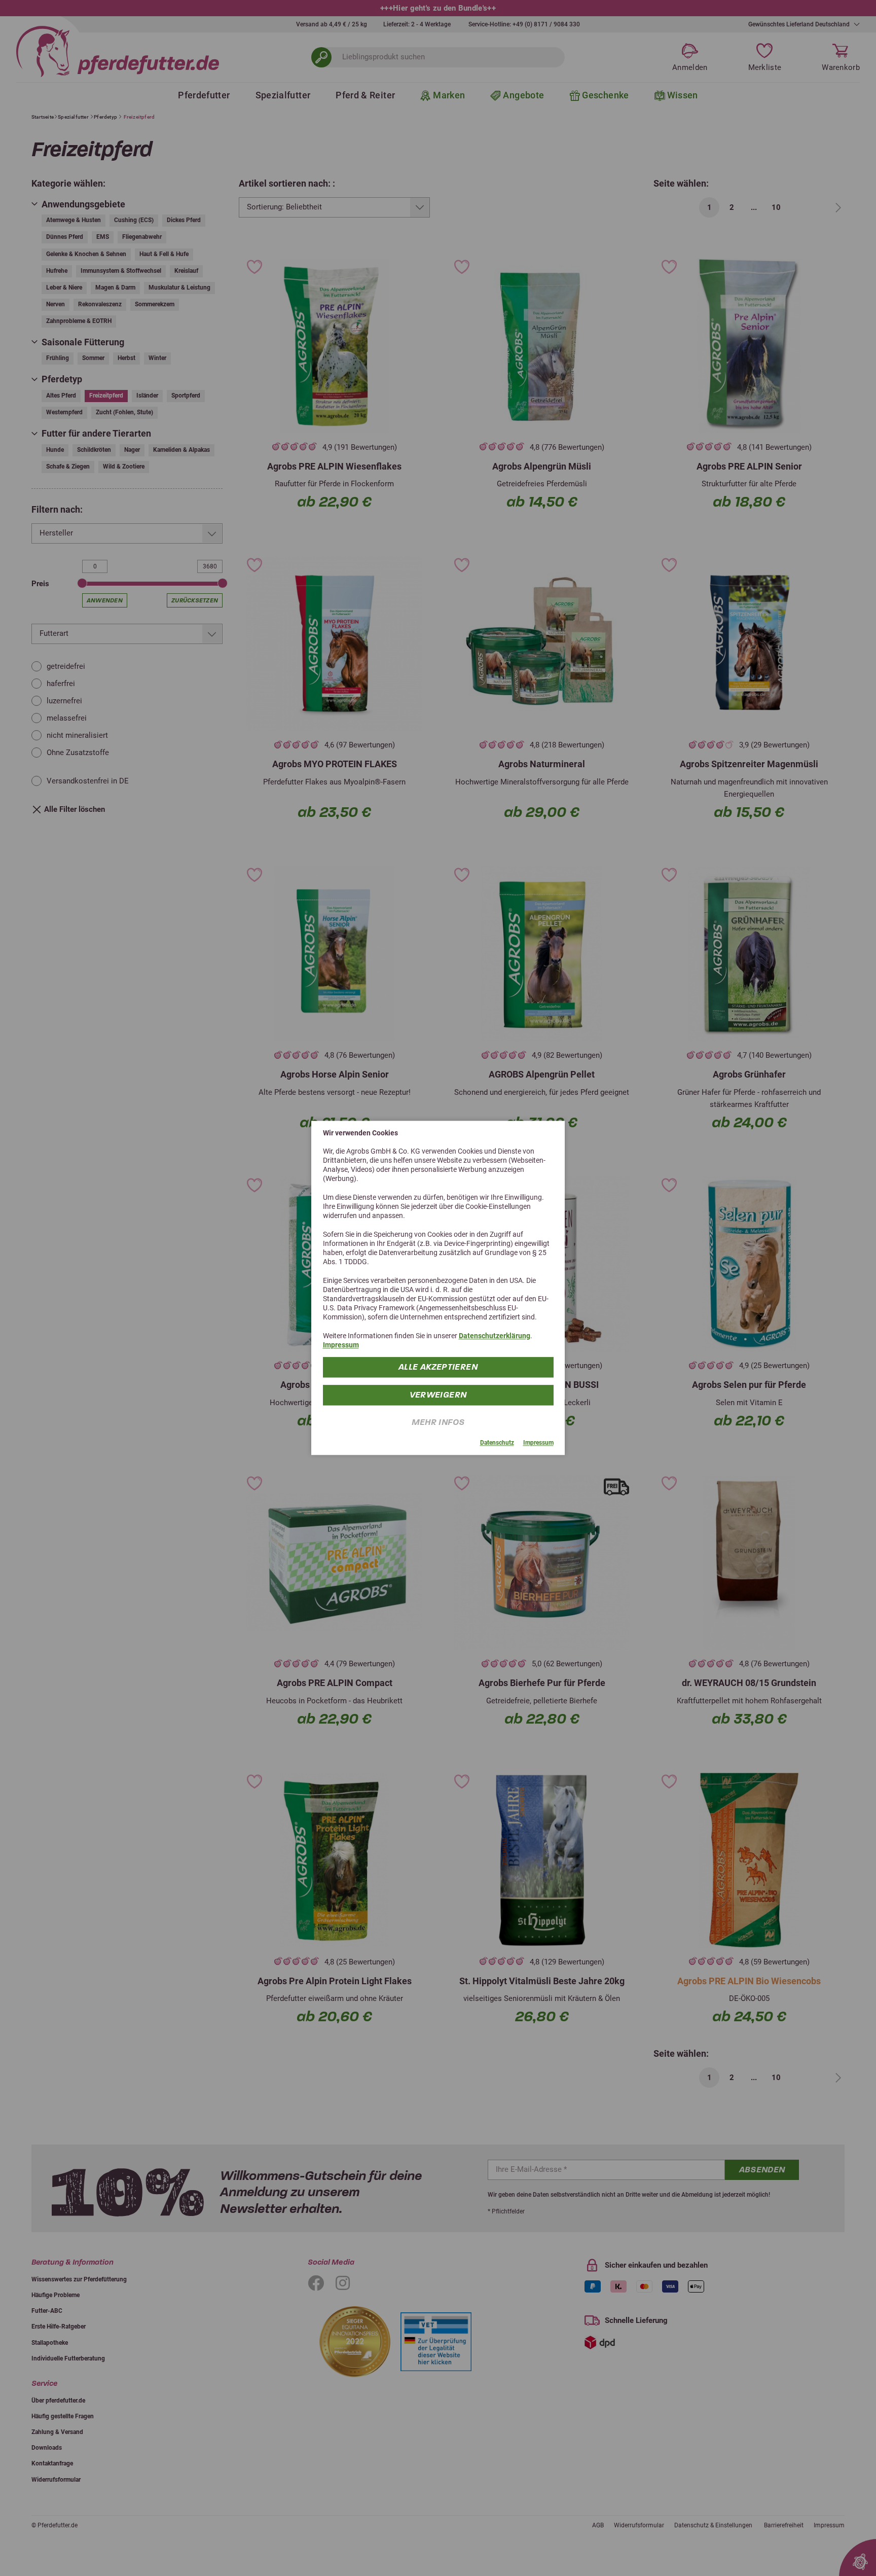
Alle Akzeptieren (438, 1367)
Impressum (341, 1345)
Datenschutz (497, 1443)
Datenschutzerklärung (495, 1336)
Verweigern (438, 1395)
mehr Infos (438, 1423)
